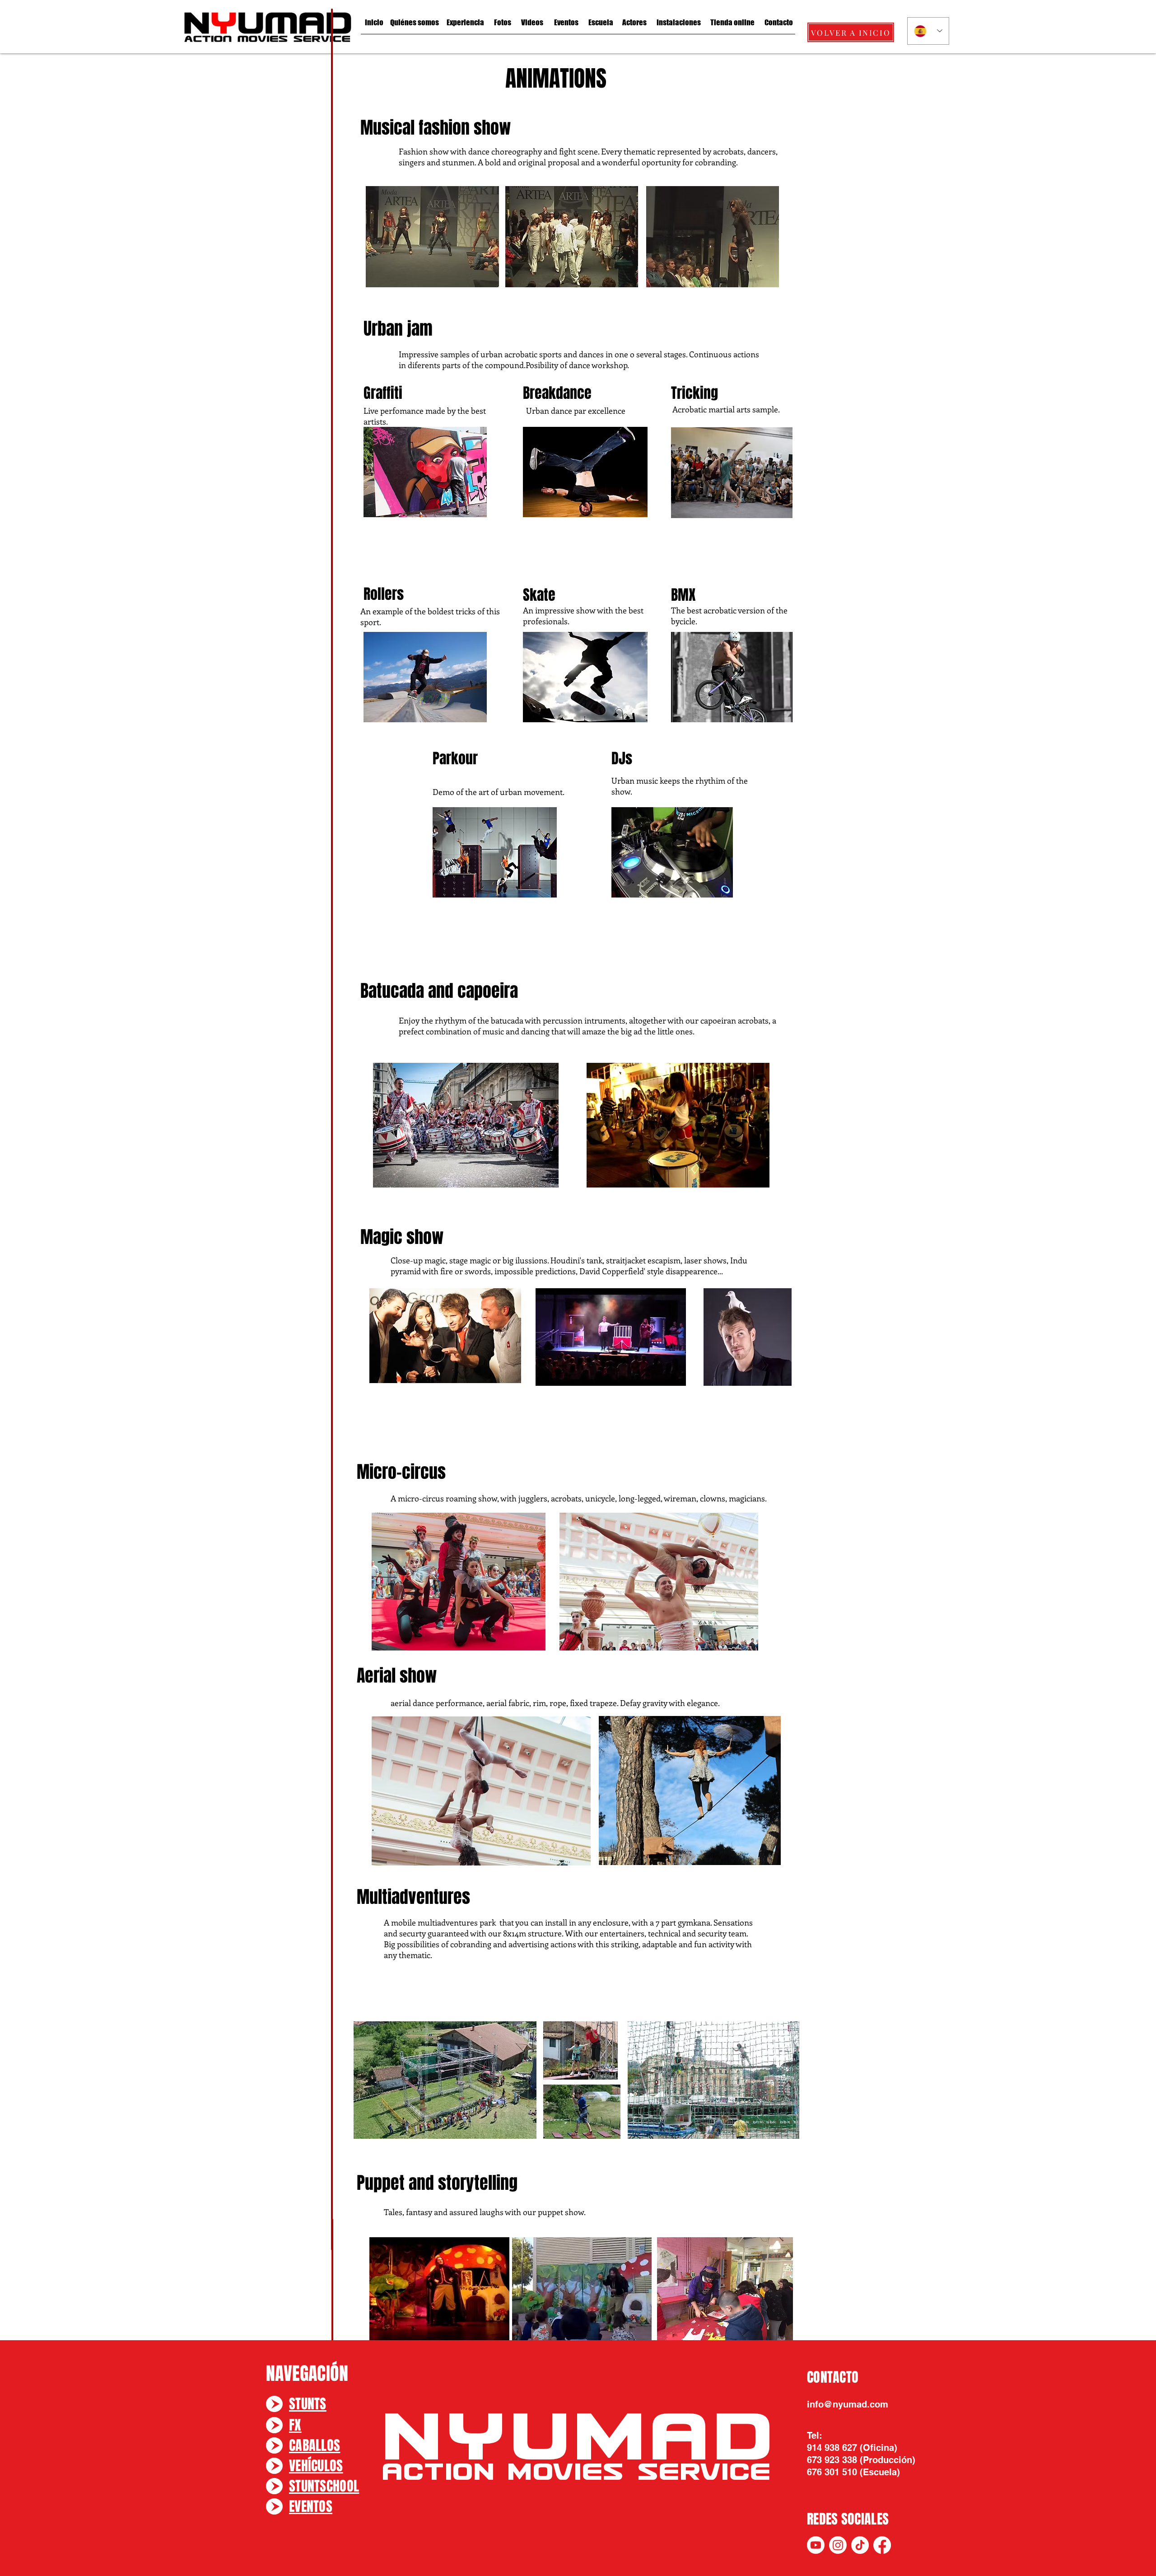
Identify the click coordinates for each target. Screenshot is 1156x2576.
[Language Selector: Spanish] (928, 31)
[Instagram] (838, 2545)
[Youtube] (816, 2545)
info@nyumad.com (848, 2404)
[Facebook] (882, 2545)
